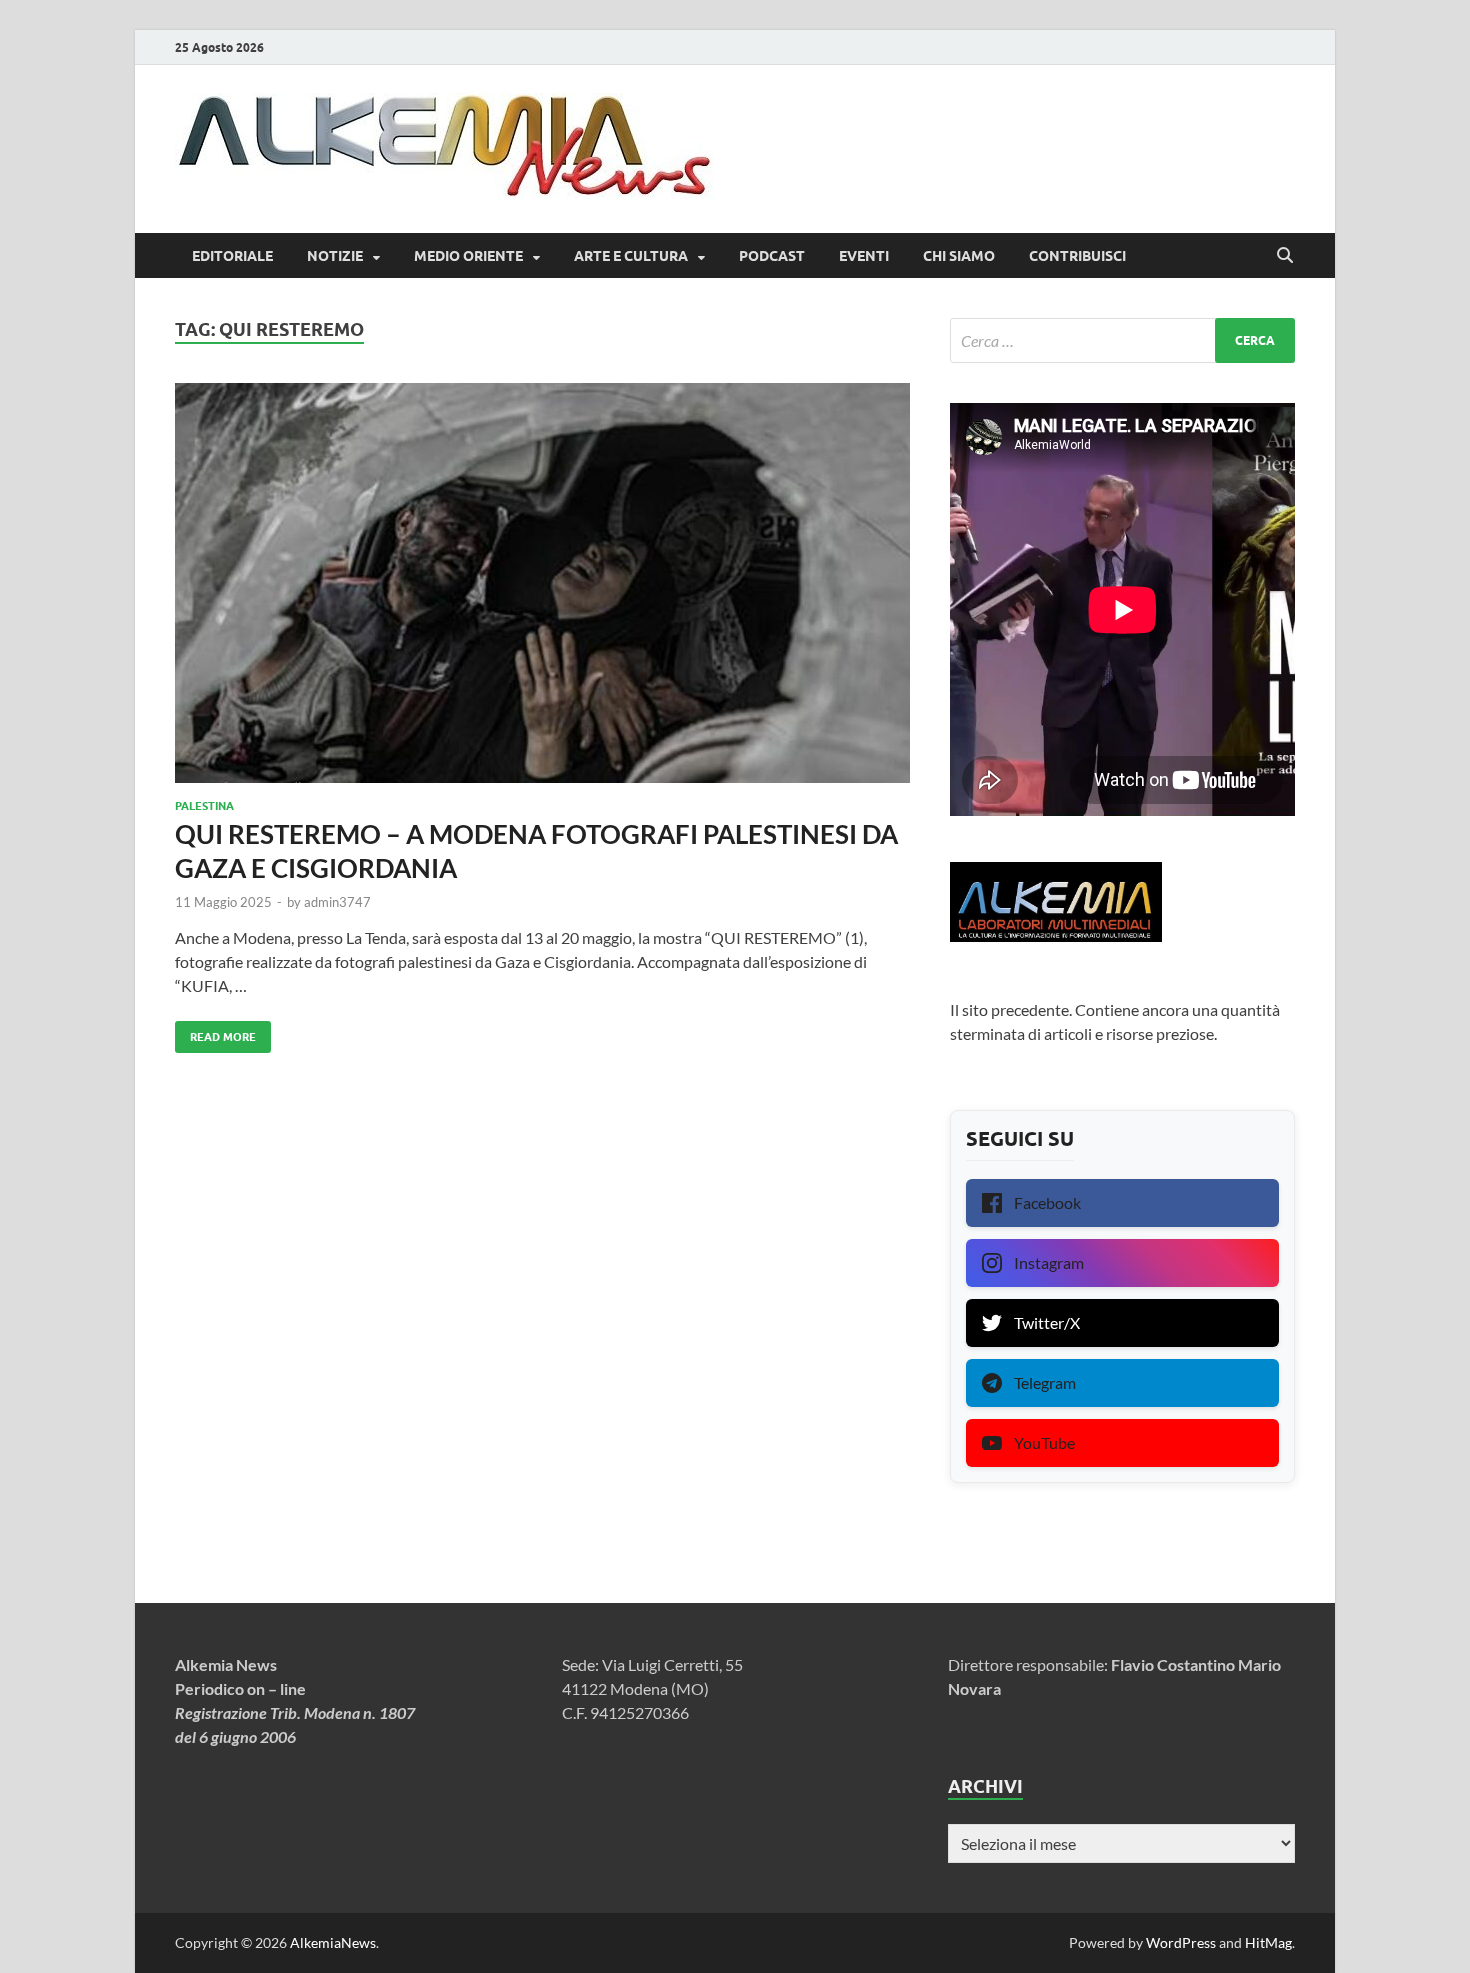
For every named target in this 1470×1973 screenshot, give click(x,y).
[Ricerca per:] (1122, 340)
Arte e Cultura (631, 256)
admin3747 (337, 902)
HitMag (1268, 1942)
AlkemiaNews (333, 1942)
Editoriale (232, 256)
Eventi (864, 256)
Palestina (204, 806)
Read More (215, 1032)
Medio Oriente (468, 256)
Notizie (335, 256)
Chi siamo (959, 256)
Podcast (772, 256)
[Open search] (1285, 256)
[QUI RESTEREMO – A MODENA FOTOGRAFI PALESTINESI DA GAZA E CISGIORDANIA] (542, 583)
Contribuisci (1077, 256)
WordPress (1181, 1942)
